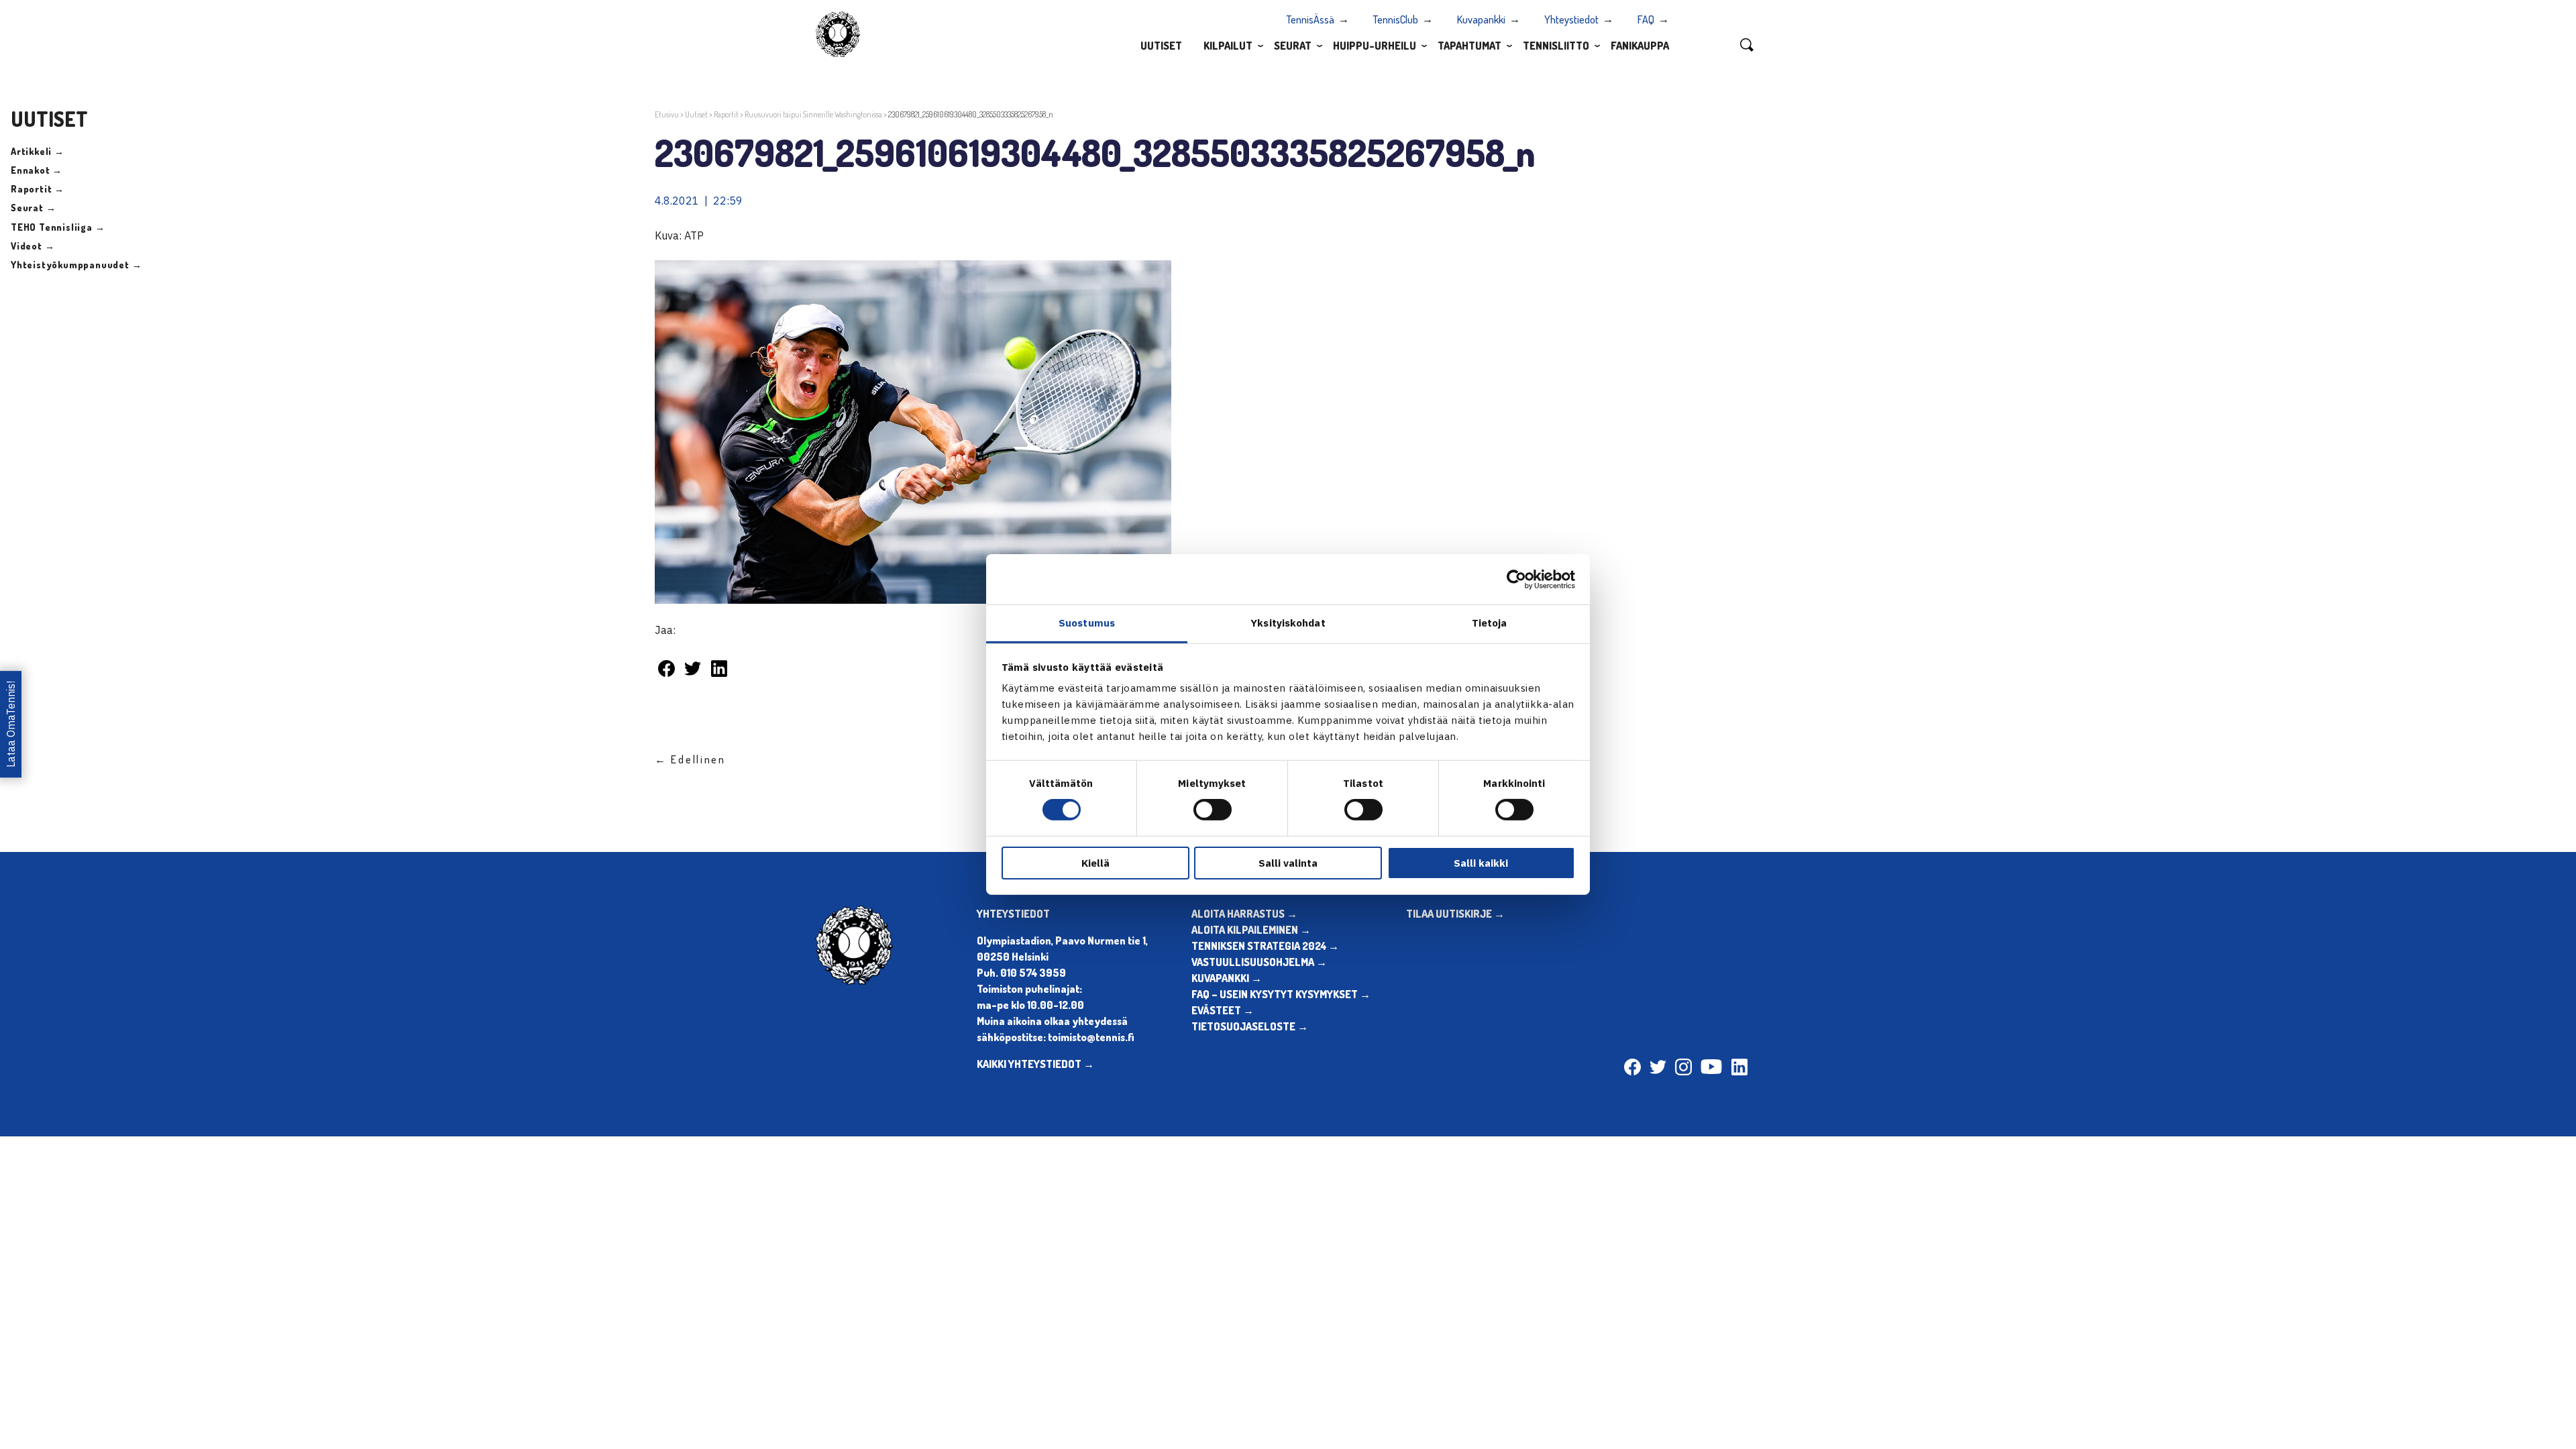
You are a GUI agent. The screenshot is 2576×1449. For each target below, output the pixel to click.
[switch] (1213, 810)
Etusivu (667, 114)
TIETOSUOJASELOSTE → (1250, 1026)
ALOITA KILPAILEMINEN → (1251, 930)
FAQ (1646, 19)
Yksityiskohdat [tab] (1288, 623)
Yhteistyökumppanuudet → (76, 265)
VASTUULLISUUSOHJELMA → (1259, 962)
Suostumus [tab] (1087, 623)
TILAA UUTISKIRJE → (1455, 914)
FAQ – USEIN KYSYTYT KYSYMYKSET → (1281, 994)
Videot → (33, 246)
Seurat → (33, 208)
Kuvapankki (1481, 19)
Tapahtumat (1469, 46)
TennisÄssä (1310, 19)
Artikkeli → (38, 151)
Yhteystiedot (1571, 19)
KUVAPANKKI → (1227, 978)
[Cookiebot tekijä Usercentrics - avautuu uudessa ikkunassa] (1516, 579)
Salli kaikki (1481, 863)
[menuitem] (1161, 45)
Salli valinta (1288, 863)
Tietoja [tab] (1490, 623)
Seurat (1293, 46)
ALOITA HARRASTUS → (1244, 914)
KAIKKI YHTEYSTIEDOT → (1035, 1064)
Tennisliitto (1556, 46)
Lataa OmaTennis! (11, 725)
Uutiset (1161, 46)
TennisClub (1396, 19)
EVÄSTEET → (1223, 1010)
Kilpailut (1228, 46)
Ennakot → (37, 170)
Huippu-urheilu (1375, 46)
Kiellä (1095, 863)
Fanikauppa (1640, 46)
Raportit (726, 114)
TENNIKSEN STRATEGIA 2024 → (1265, 946)
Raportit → (38, 189)
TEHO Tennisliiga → (58, 227)
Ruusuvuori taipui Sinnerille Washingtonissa (813, 114)
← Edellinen (690, 759)
